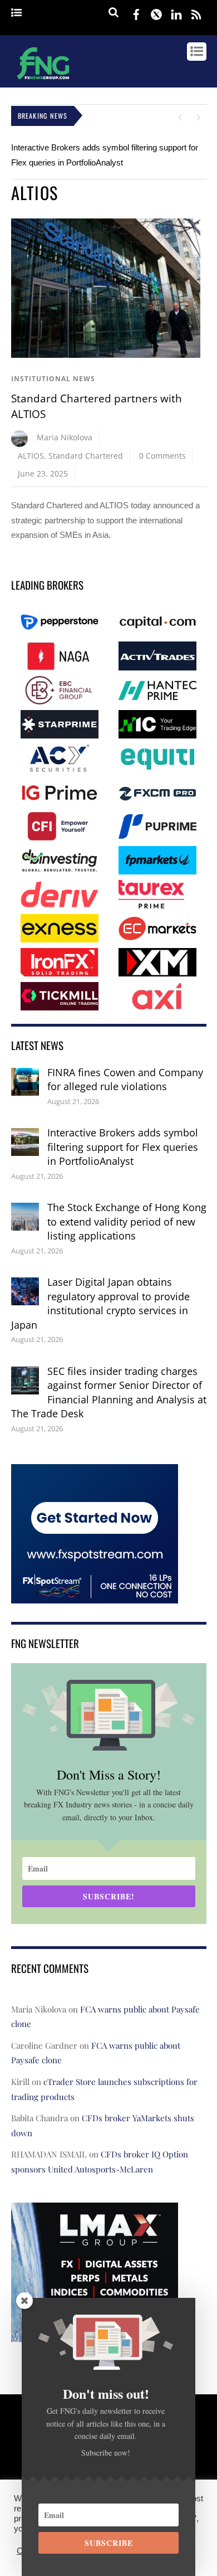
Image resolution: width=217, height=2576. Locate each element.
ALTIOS (31, 456)
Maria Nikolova (65, 437)
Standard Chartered (86, 456)
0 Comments (162, 456)
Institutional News (53, 379)
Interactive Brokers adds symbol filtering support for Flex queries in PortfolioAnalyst (123, 1147)
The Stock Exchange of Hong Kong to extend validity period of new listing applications (127, 1221)
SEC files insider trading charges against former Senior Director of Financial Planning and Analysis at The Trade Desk (109, 1393)
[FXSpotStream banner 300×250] (95, 1595)
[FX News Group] (43, 81)
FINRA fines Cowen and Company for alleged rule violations (125, 1080)
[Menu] (16, 13)
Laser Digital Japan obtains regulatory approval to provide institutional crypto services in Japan (100, 1303)
